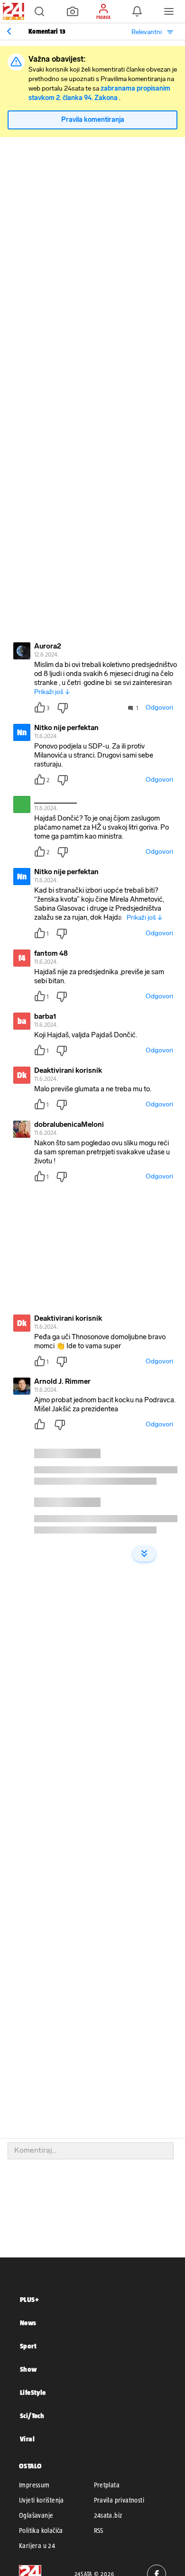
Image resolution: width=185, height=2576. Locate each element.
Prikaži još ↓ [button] (52, 692)
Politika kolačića (41, 2530)
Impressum (34, 2485)
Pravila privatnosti (119, 2500)
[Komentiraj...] (91, 2151)
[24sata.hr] (12, 11)
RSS (99, 2530)
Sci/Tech (32, 2416)
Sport (28, 2346)
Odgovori (159, 708)
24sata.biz (108, 2515)
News (28, 2323)
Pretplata (107, 2485)
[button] (39, 11)
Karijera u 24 (37, 2546)
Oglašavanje (36, 2515)
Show (28, 2369)
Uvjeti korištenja (42, 2500)
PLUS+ (29, 2299)
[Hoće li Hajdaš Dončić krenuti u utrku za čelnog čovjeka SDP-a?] (9, 31)
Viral (27, 2439)
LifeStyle (33, 2392)
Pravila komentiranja (93, 120)
